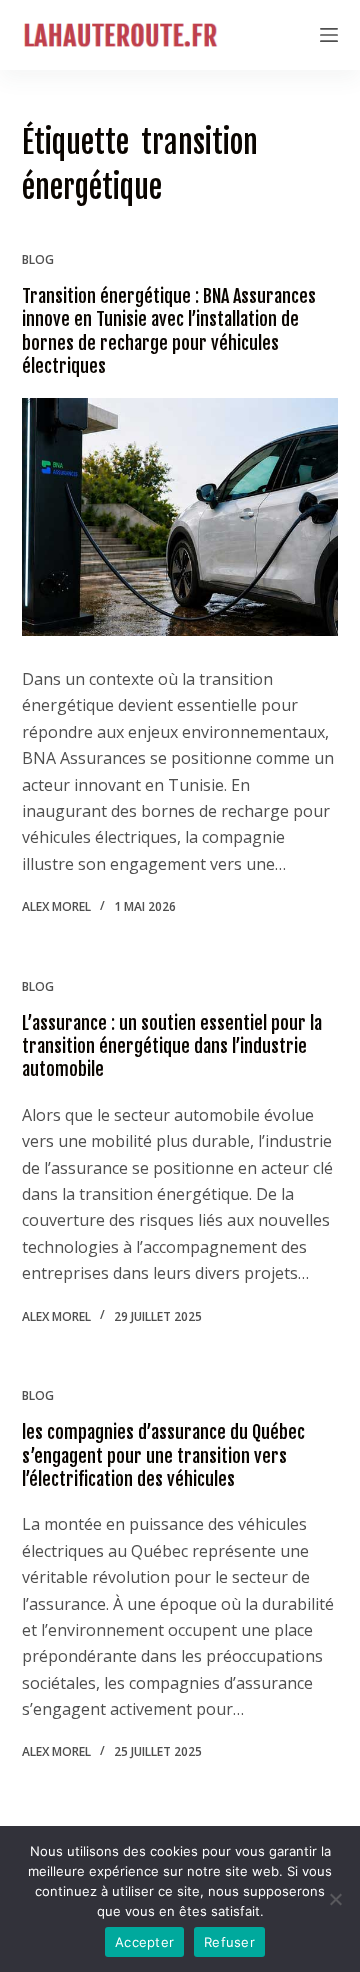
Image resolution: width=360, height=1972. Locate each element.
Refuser (229, 1942)
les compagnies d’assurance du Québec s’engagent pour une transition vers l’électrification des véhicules (163, 1455)
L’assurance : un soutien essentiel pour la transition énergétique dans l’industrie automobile (172, 1046)
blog (38, 259)
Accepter (144, 1942)
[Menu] (329, 35)
